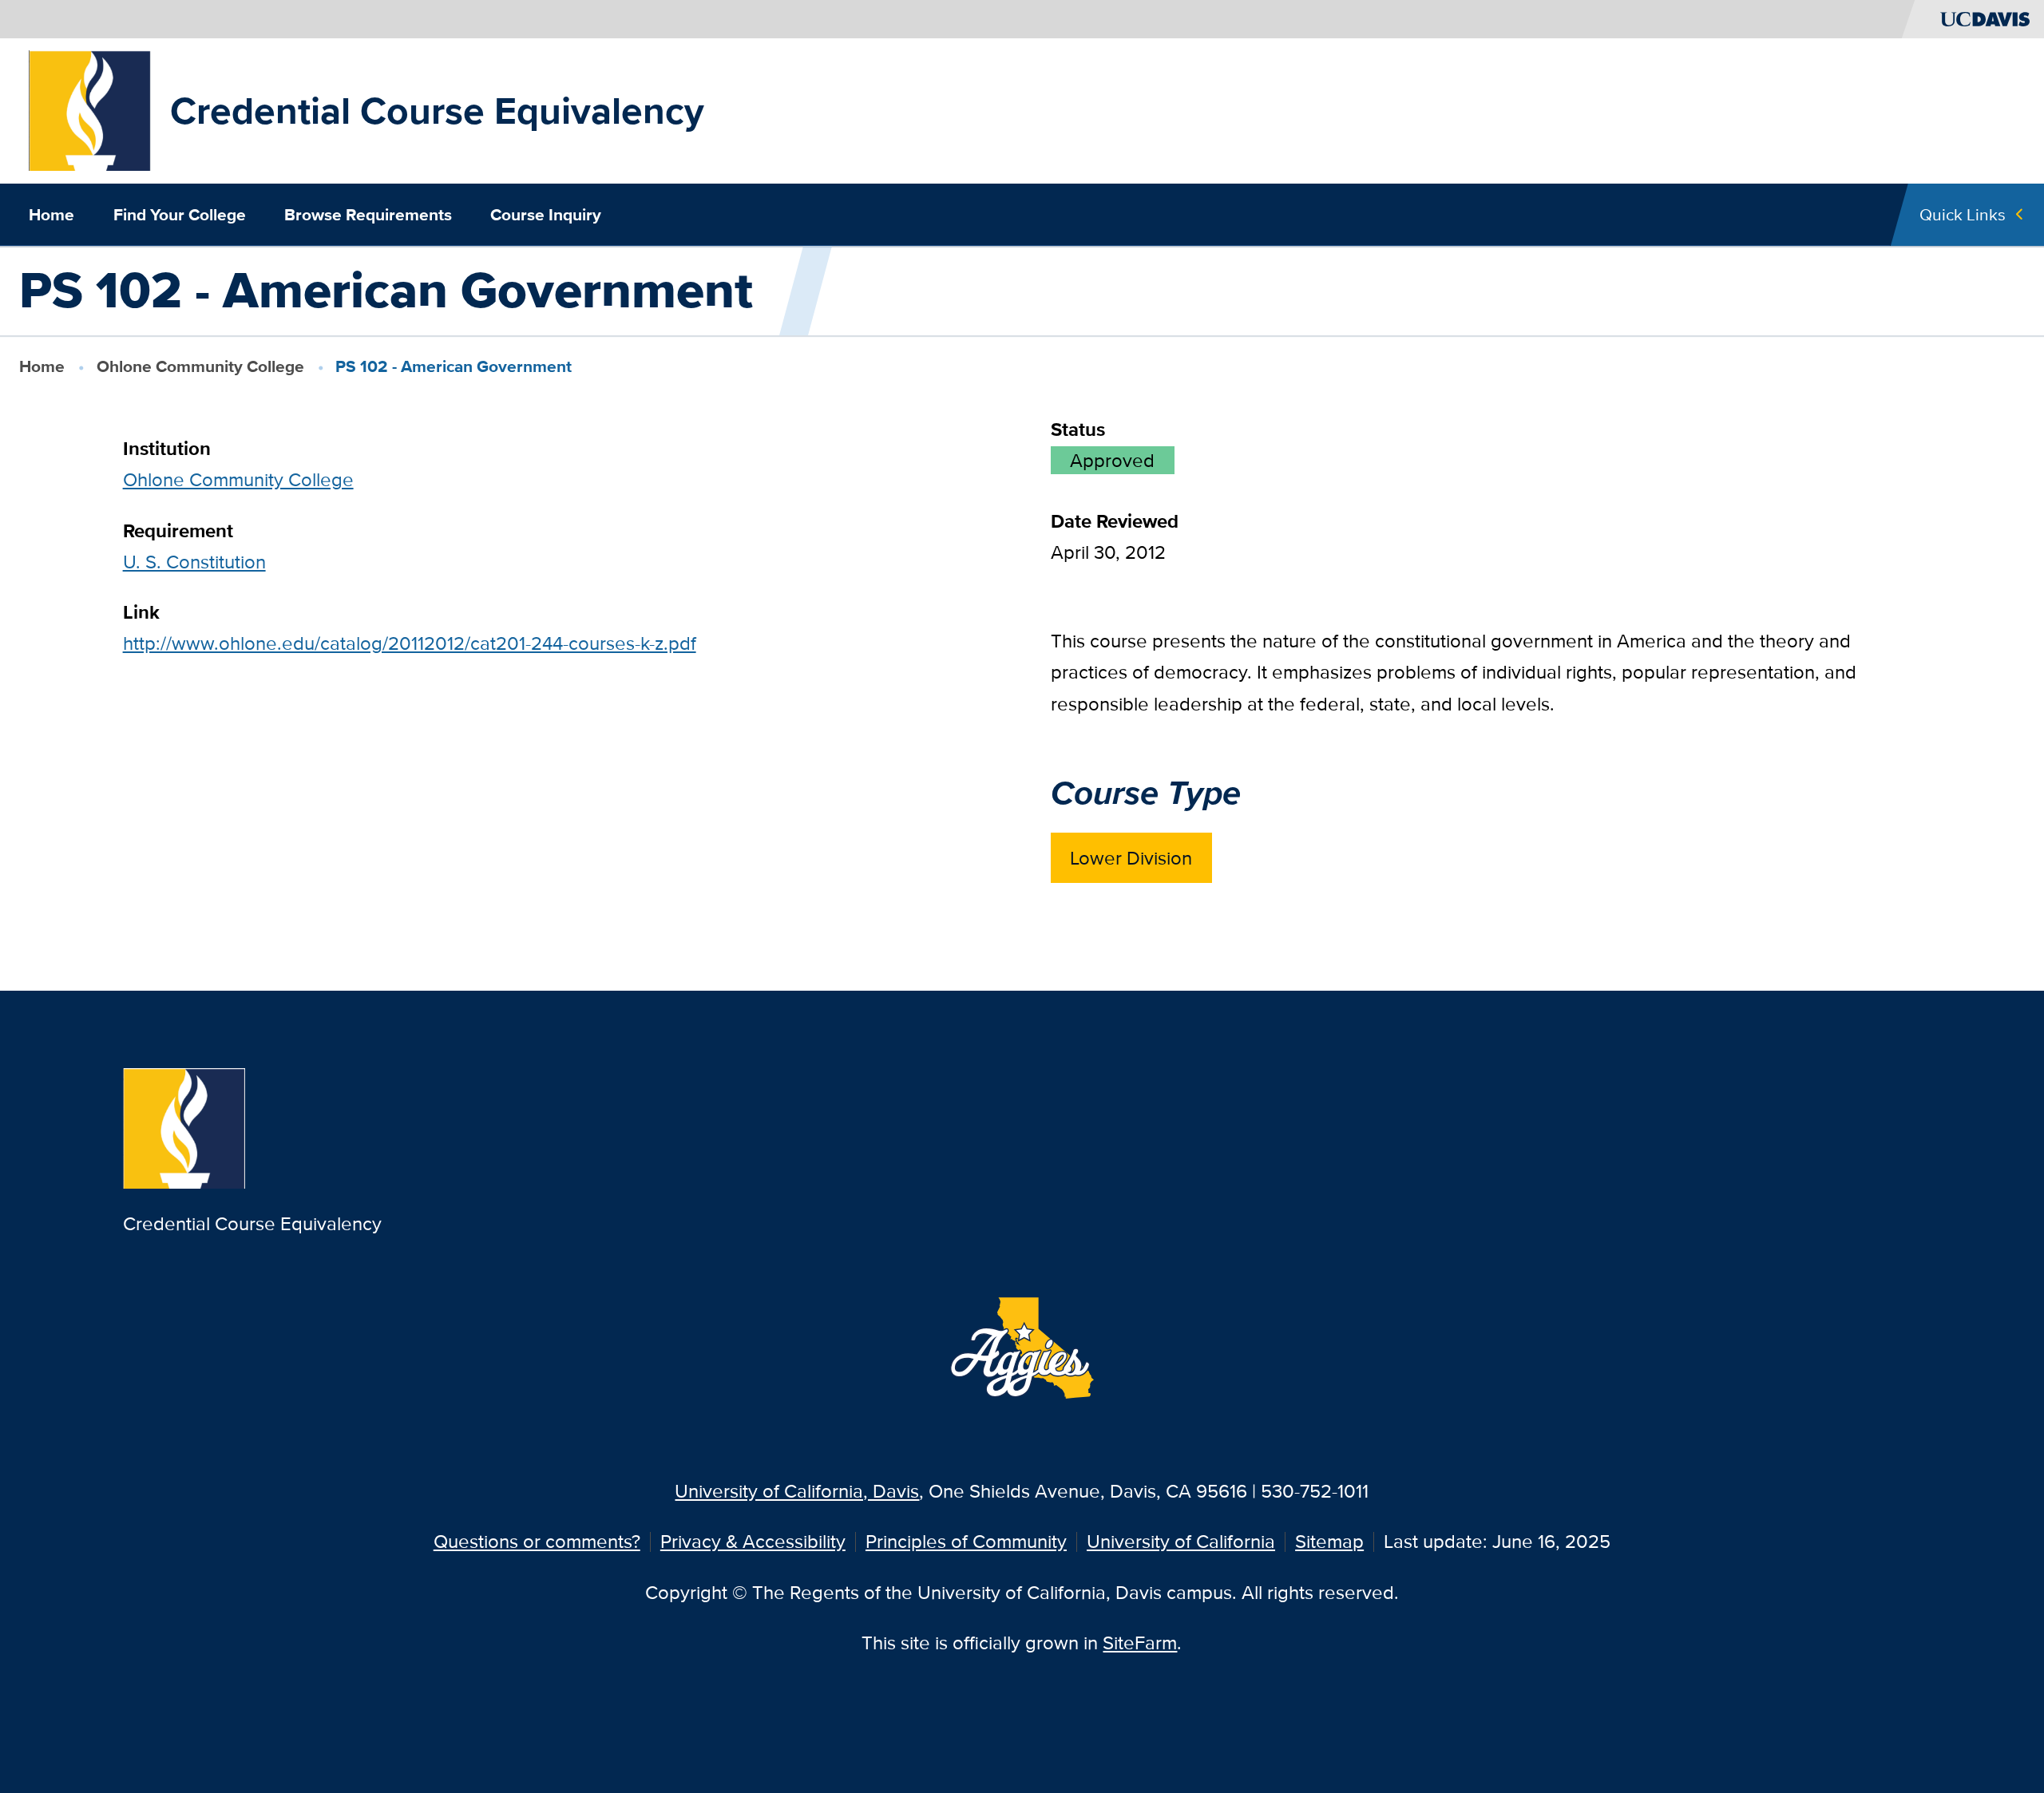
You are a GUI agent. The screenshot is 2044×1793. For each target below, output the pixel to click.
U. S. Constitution (194, 562)
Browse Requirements (368, 215)
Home (51, 215)
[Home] (90, 109)
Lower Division (1131, 858)
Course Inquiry (546, 215)
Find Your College (180, 215)
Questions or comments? (537, 1541)
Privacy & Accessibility (753, 1541)
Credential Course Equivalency (437, 111)
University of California (1181, 1541)
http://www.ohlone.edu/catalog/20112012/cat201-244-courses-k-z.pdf (410, 643)
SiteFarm (1140, 1643)
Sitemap (1329, 1541)
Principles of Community (966, 1541)
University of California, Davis (797, 1491)
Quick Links (1963, 214)
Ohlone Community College (200, 366)
